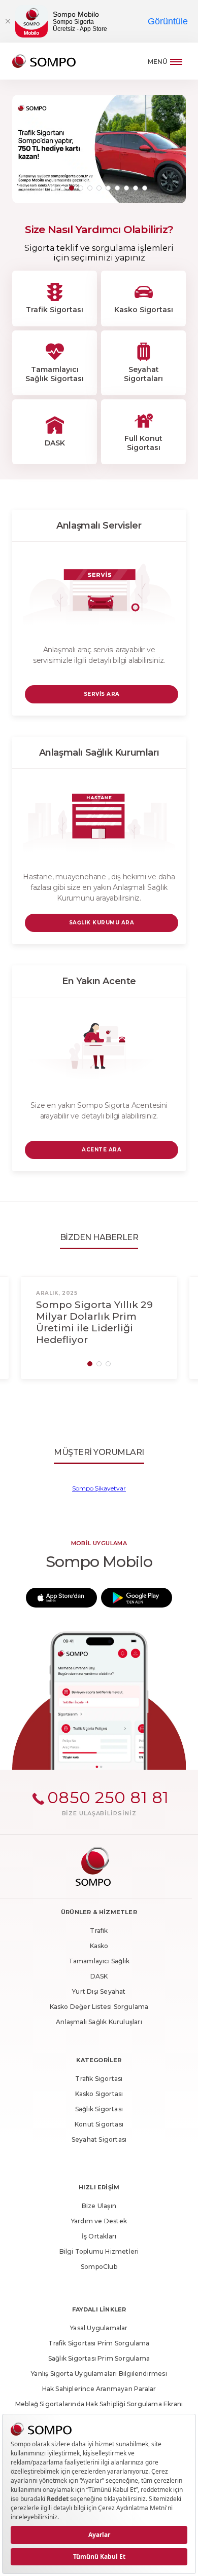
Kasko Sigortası (99, 2094)
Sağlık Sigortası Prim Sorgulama (99, 2358)
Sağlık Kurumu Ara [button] (102, 923)
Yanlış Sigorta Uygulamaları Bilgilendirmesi (99, 2374)
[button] (53, 188)
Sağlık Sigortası (99, 2109)
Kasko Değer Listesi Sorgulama (99, 2007)
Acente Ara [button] (102, 1150)
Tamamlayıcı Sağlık (99, 1961)
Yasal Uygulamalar (99, 2328)
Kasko (99, 1946)
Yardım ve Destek (99, 2221)
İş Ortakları (99, 2236)
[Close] (8, 21)
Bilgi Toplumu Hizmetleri (99, 2251)
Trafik (99, 1931)
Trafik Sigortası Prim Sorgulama (99, 2343)
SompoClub (99, 2267)
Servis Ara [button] (102, 694)
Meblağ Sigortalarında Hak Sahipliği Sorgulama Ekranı (99, 2404)
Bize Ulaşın (99, 2206)
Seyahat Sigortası (99, 2139)
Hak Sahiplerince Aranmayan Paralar (99, 2389)
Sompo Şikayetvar (99, 1488)
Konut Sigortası (99, 2124)
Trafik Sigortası (99, 2079)
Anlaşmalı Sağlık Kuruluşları (99, 2022)
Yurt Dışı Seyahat (99, 1991)
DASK (99, 1976)
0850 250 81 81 (108, 1797)
